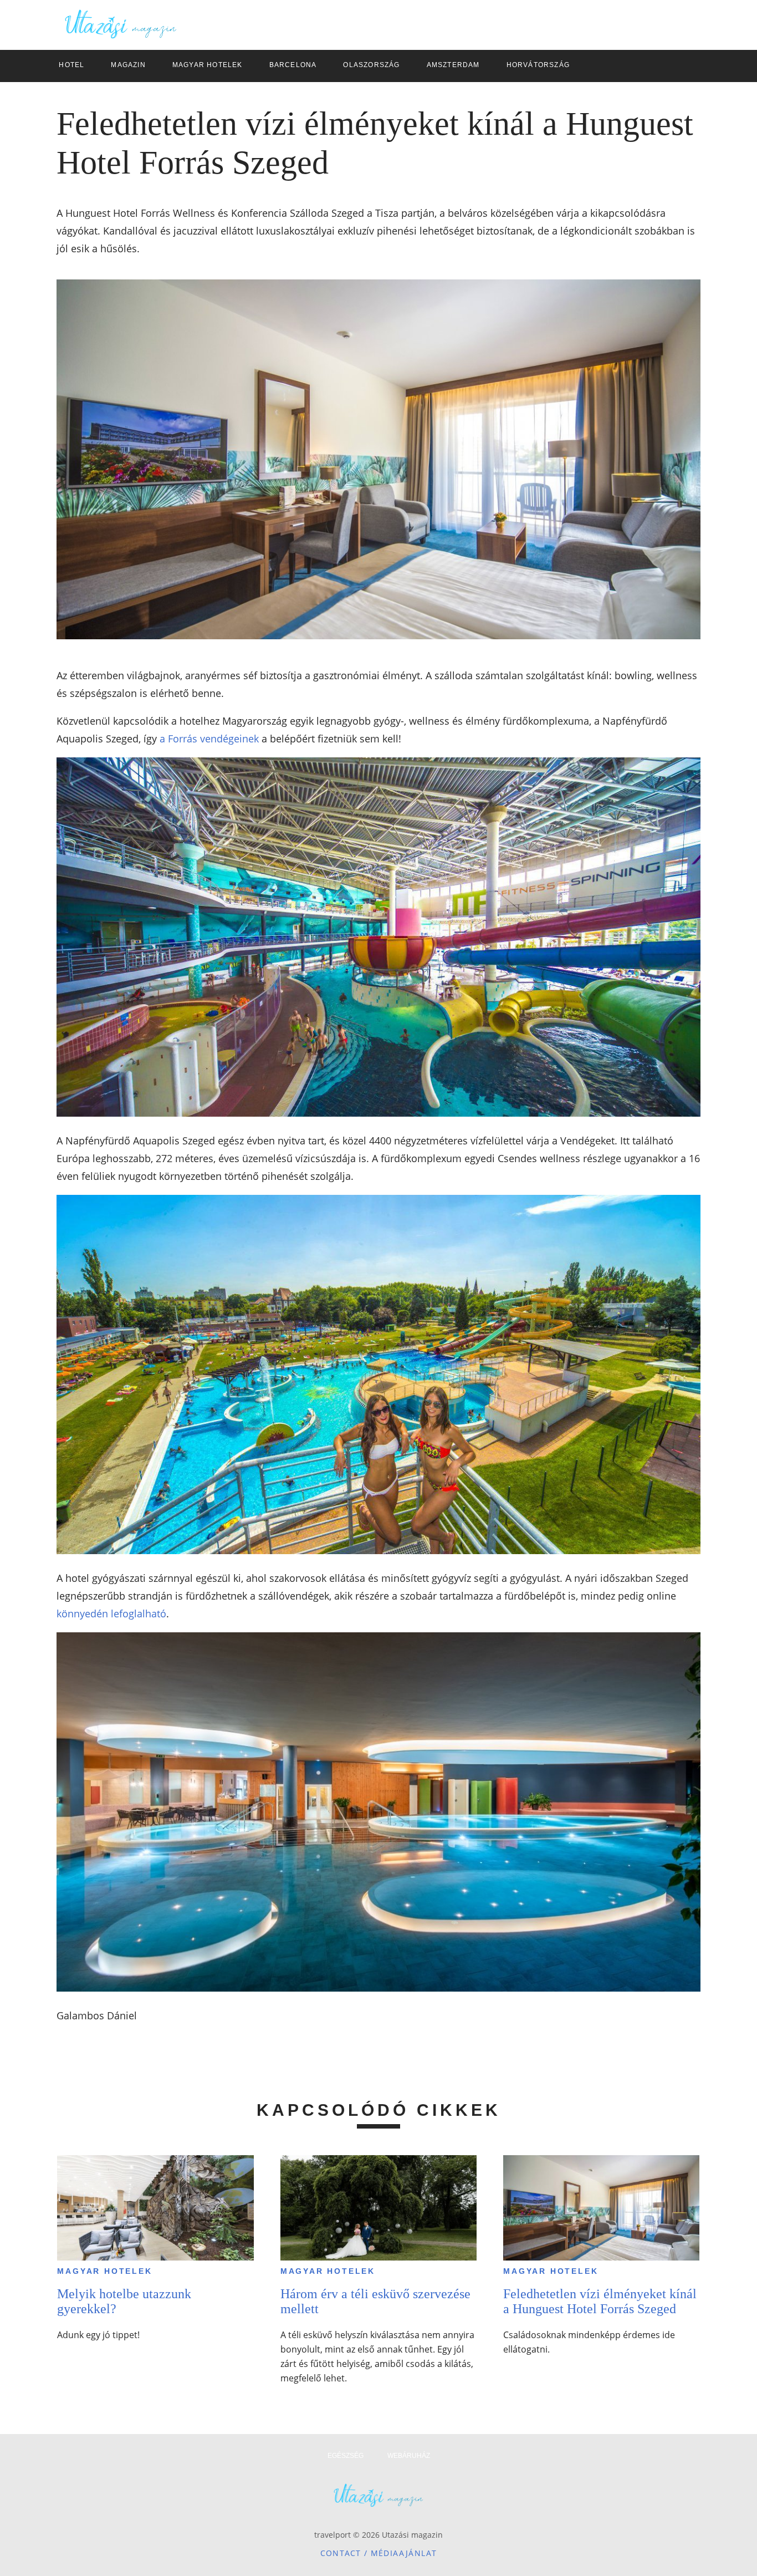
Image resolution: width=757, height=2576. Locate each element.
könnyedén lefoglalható (111, 1613)
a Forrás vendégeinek (209, 739)
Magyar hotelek (104, 2271)
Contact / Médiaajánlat (379, 2553)
